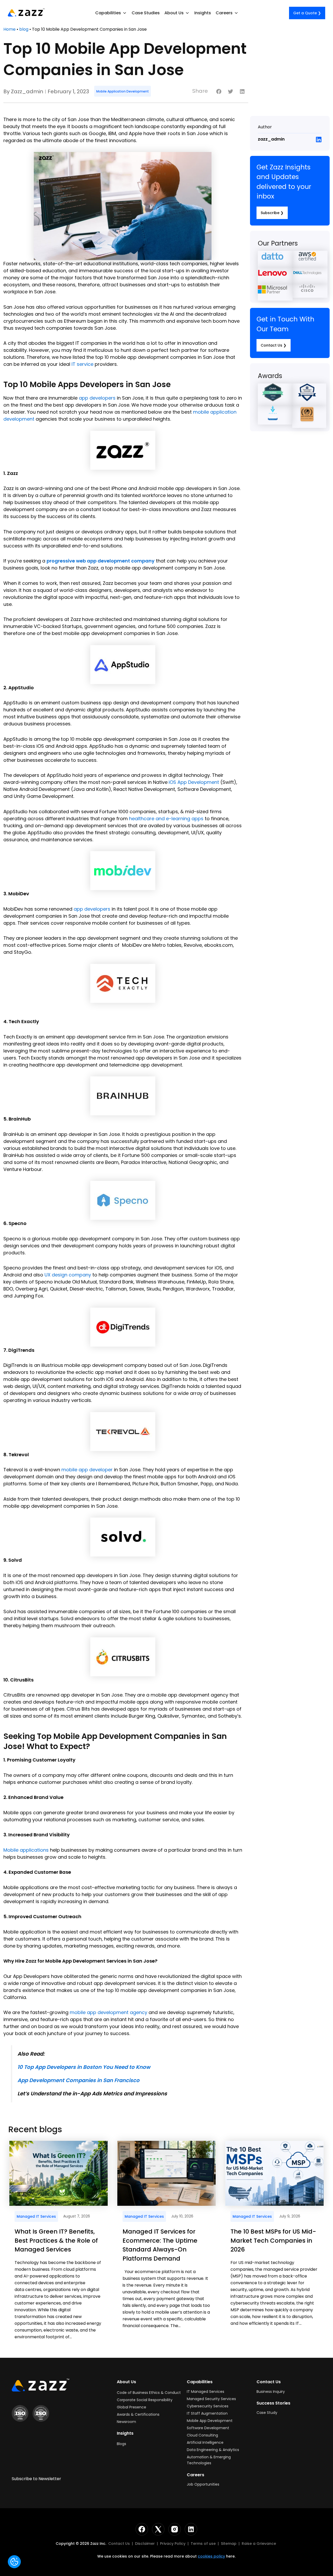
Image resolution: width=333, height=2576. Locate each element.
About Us (126, 2382)
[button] (111, 13)
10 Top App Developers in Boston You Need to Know (84, 2067)
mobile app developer (87, 1470)
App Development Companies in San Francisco (78, 2080)
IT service (82, 364)
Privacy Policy (173, 2544)
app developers (97, 398)
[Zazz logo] (26, 12)
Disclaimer (145, 2544)
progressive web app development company (101, 561)
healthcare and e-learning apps (166, 819)
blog (24, 29)
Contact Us (119, 2544)
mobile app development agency (108, 2012)
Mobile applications (26, 1850)
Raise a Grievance (259, 2544)
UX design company (68, 1275)
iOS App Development (194, 782)
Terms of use (204, 2544)
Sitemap (229, 2544)
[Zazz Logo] (40, 2385)
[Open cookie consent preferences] (14, 2562)
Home (9, 29)
